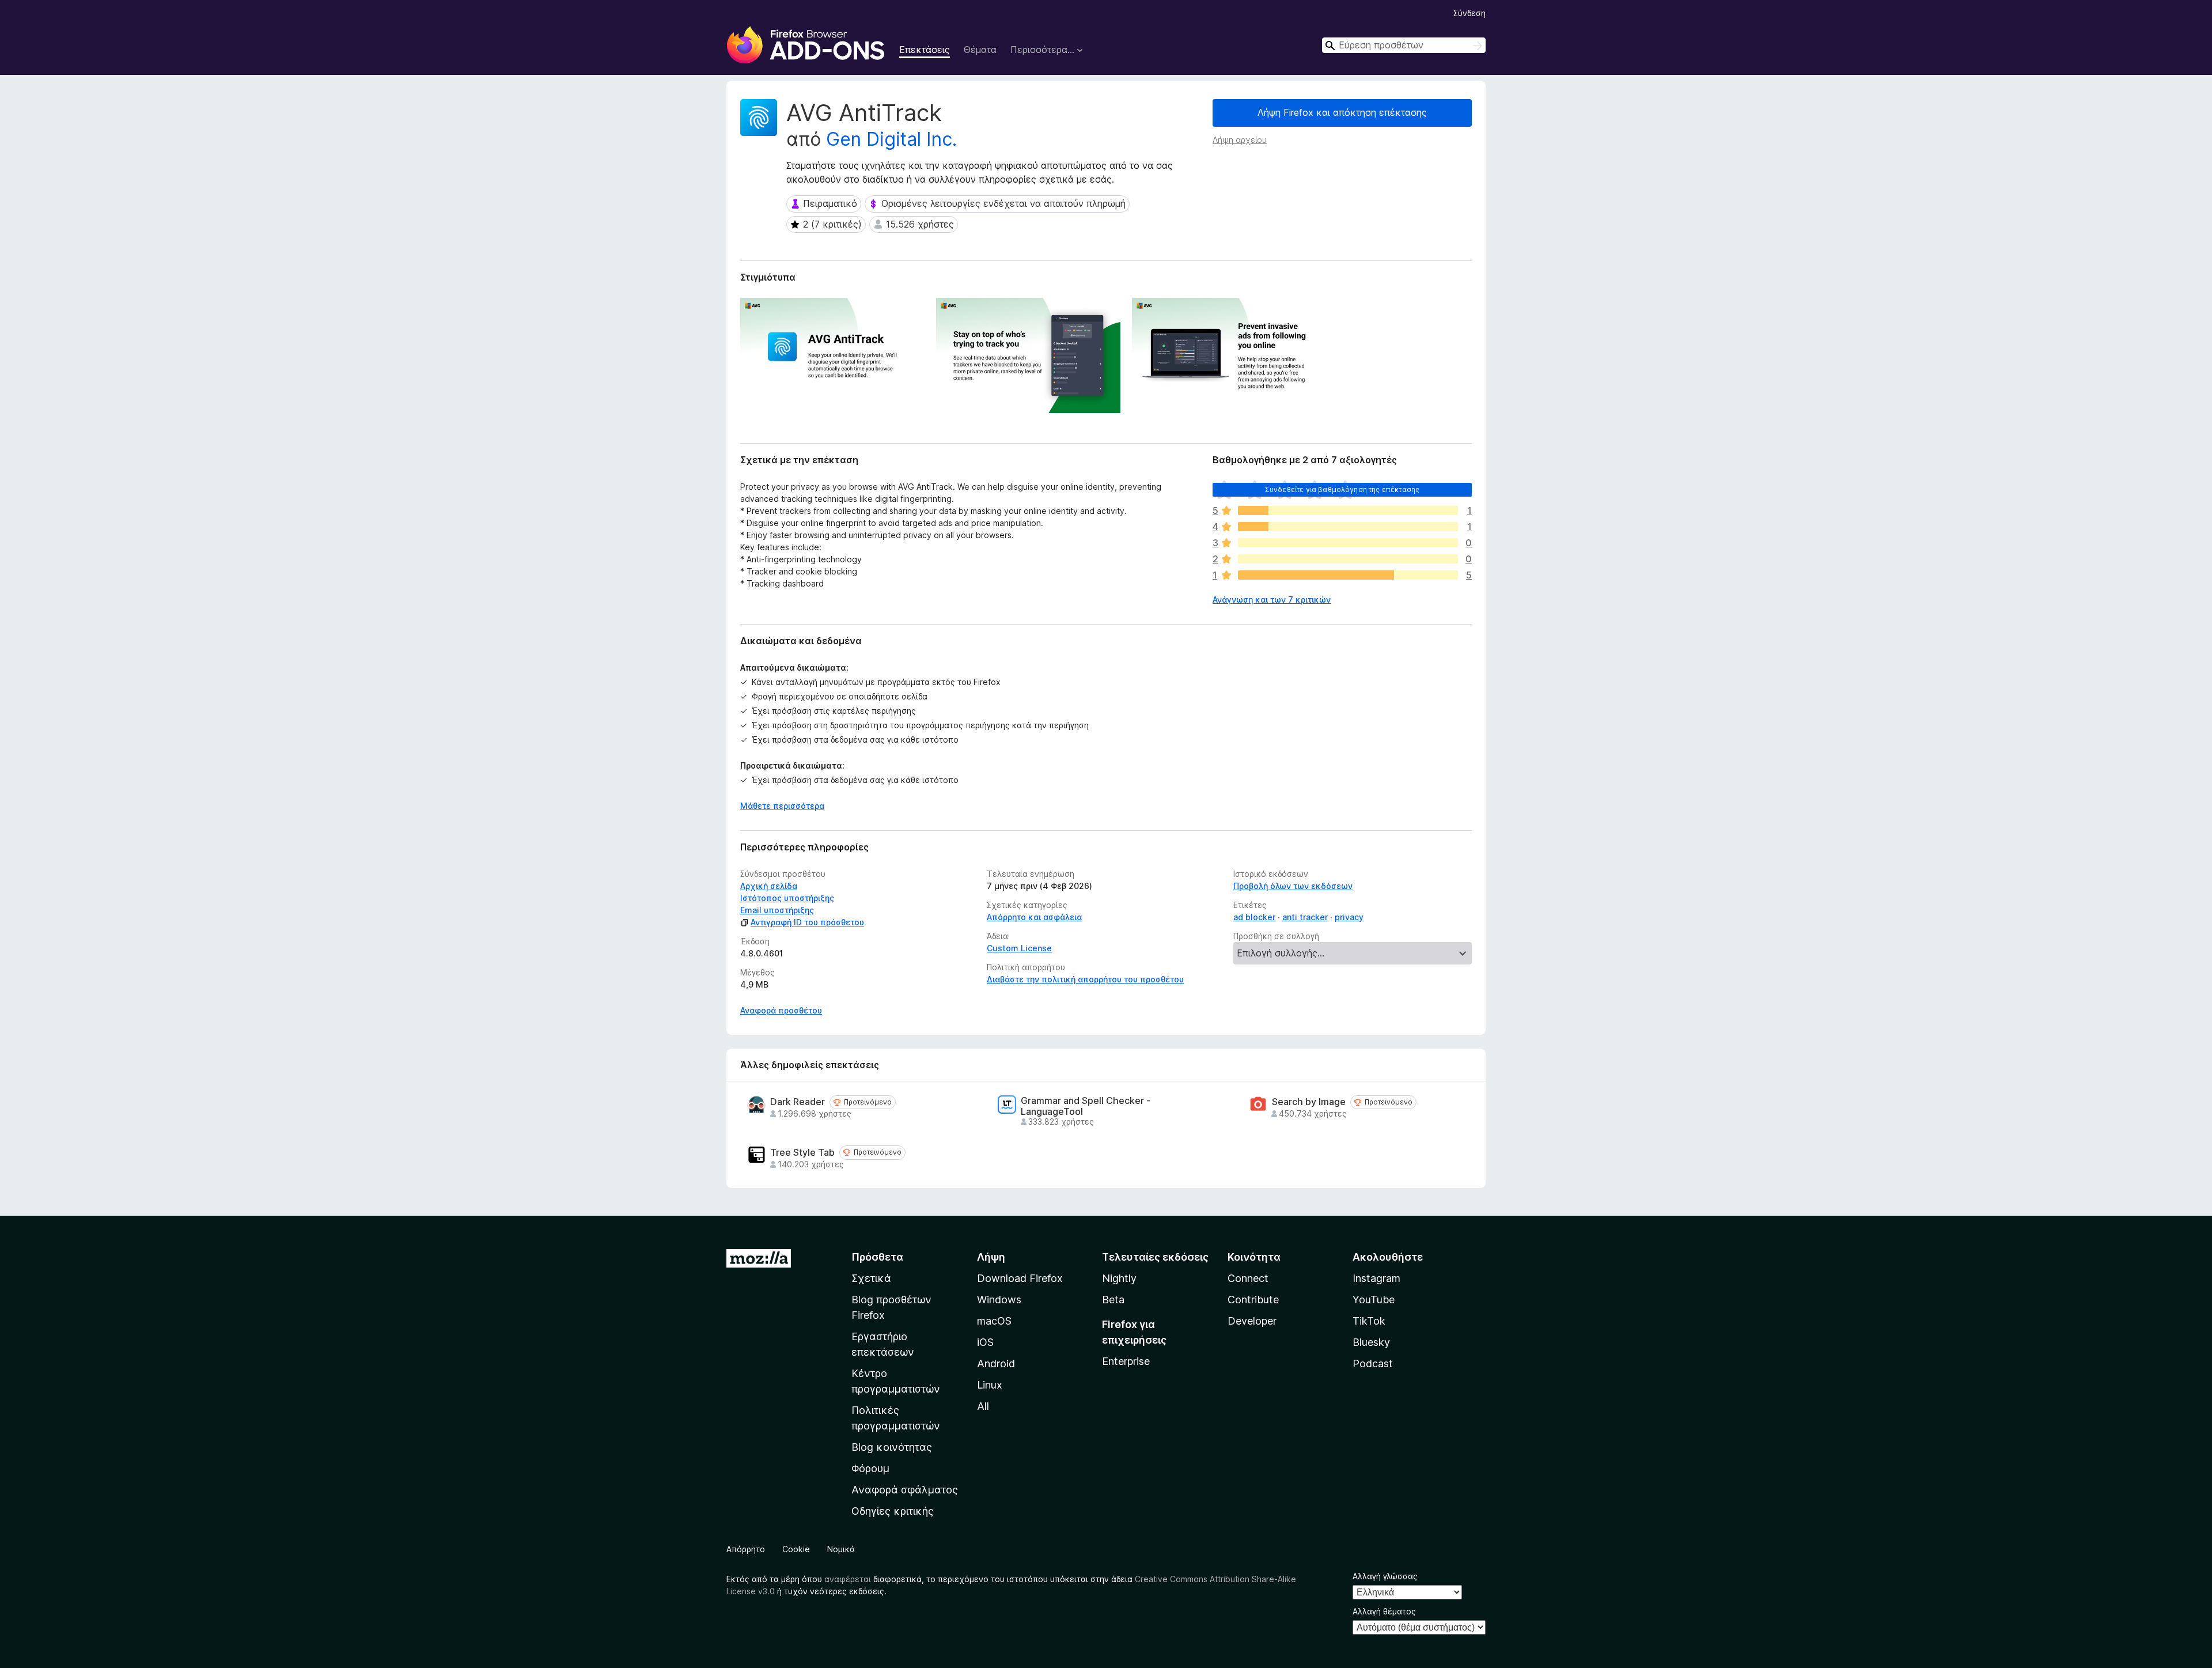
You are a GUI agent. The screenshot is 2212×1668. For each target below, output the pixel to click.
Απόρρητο (746, 1549)
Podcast (1373, 1363)
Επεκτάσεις (925, 50)
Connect (1248, 1278)
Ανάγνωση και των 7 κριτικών (1272, 600)
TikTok (1369, 1321)
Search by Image (1309, 1102)
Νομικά (841, 1549)
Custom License (1019, 948)
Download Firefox (1020, 1278)
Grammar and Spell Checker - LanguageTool (1086, 1106)
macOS (994, 1321)
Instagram (1376, 1278)
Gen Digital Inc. (891, 139)
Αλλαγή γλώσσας (1385, 1576)
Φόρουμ (870, 1468)
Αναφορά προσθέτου (781, 1010)
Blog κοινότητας (892, 1447)
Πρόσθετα (877, 1257)
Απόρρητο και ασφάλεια (1034, 917)
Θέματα (980, 50)
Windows (999, 1300)
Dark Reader (798, 1102)
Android (996, 1363)
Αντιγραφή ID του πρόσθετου (807, 922)
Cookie (796, 1549)
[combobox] (1404, 45)
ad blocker (1254, 917)
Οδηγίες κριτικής (893, 1511)
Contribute (1253, 1300)
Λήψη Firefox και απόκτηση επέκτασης (1342, 112)
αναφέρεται (848, 1579)
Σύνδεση (1469, 13)
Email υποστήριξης (777, 910)
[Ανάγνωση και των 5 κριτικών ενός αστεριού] (1348, 575)
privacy (1349, 917)
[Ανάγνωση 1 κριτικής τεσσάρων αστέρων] (1348, 527)
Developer (1252, 1321)
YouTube (1374, 1300)
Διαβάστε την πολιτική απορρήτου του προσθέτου (1085, 979)
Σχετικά (871, 1278)
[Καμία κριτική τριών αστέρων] (1348, 543)
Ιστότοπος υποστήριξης (787, 898)
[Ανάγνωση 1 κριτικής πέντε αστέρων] (1348, 510)
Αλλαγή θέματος (1384, 1611)
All (983, 1406)
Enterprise (1126, 1361)
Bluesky (1371, 1342)
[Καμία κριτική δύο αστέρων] (1348, 559)
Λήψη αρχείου (1240, 140)
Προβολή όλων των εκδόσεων (1293, 886)
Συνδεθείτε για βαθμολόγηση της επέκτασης (1342, 489)
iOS (985, 1342)
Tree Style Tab (802, 1153)
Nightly (1119, 1278)
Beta (1113, 1300)
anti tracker (1305, 917)
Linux (990, 1385)
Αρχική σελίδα (769, 886)
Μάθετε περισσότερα (782, 806)
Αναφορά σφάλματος (905, 1490)
